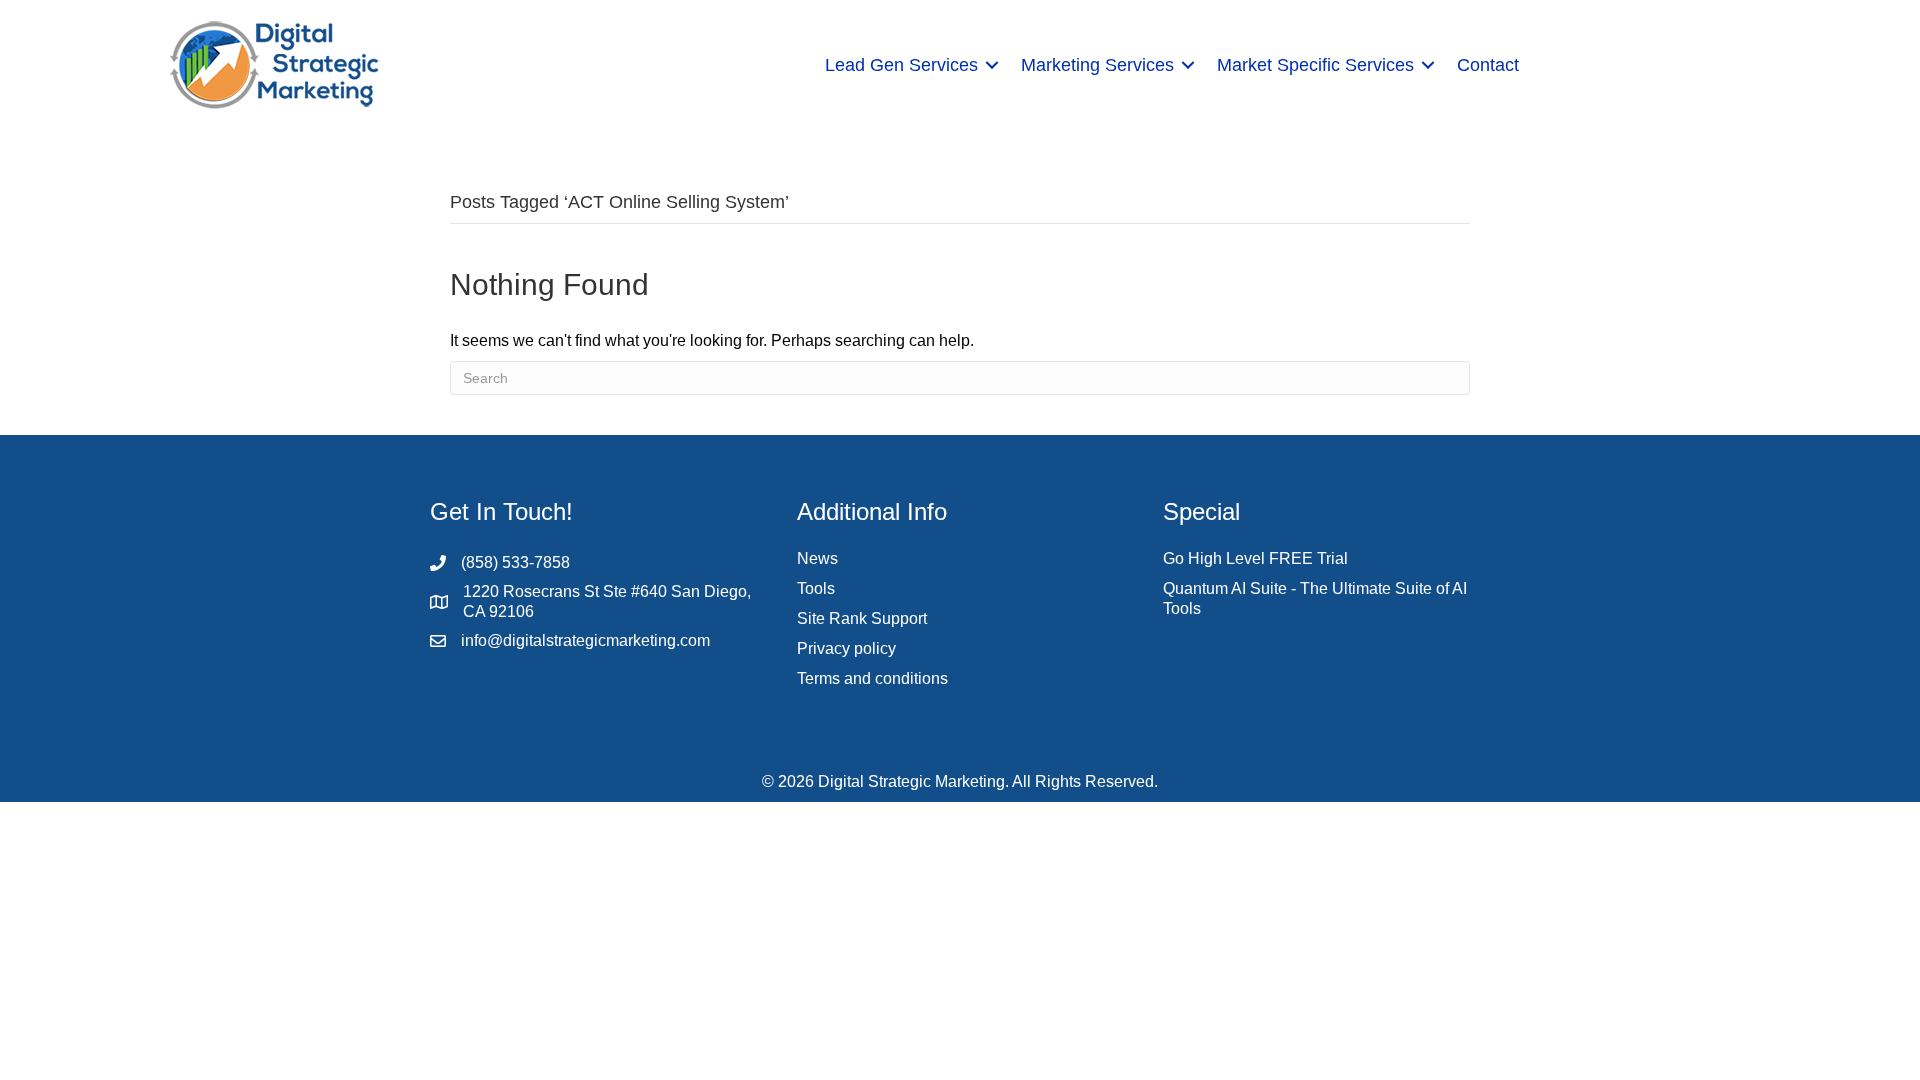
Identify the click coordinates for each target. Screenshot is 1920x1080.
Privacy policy (846, 648)
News (817, 558)
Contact (1488, 65)
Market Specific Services (1315, 65)
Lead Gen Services (901, 65)
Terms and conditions (872, 678)
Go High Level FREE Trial (1255, 558)
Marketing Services (1097, 65)
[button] (992, 65)
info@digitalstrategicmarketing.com (585, 640)
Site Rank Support (862, 618)
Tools (816, 588)
